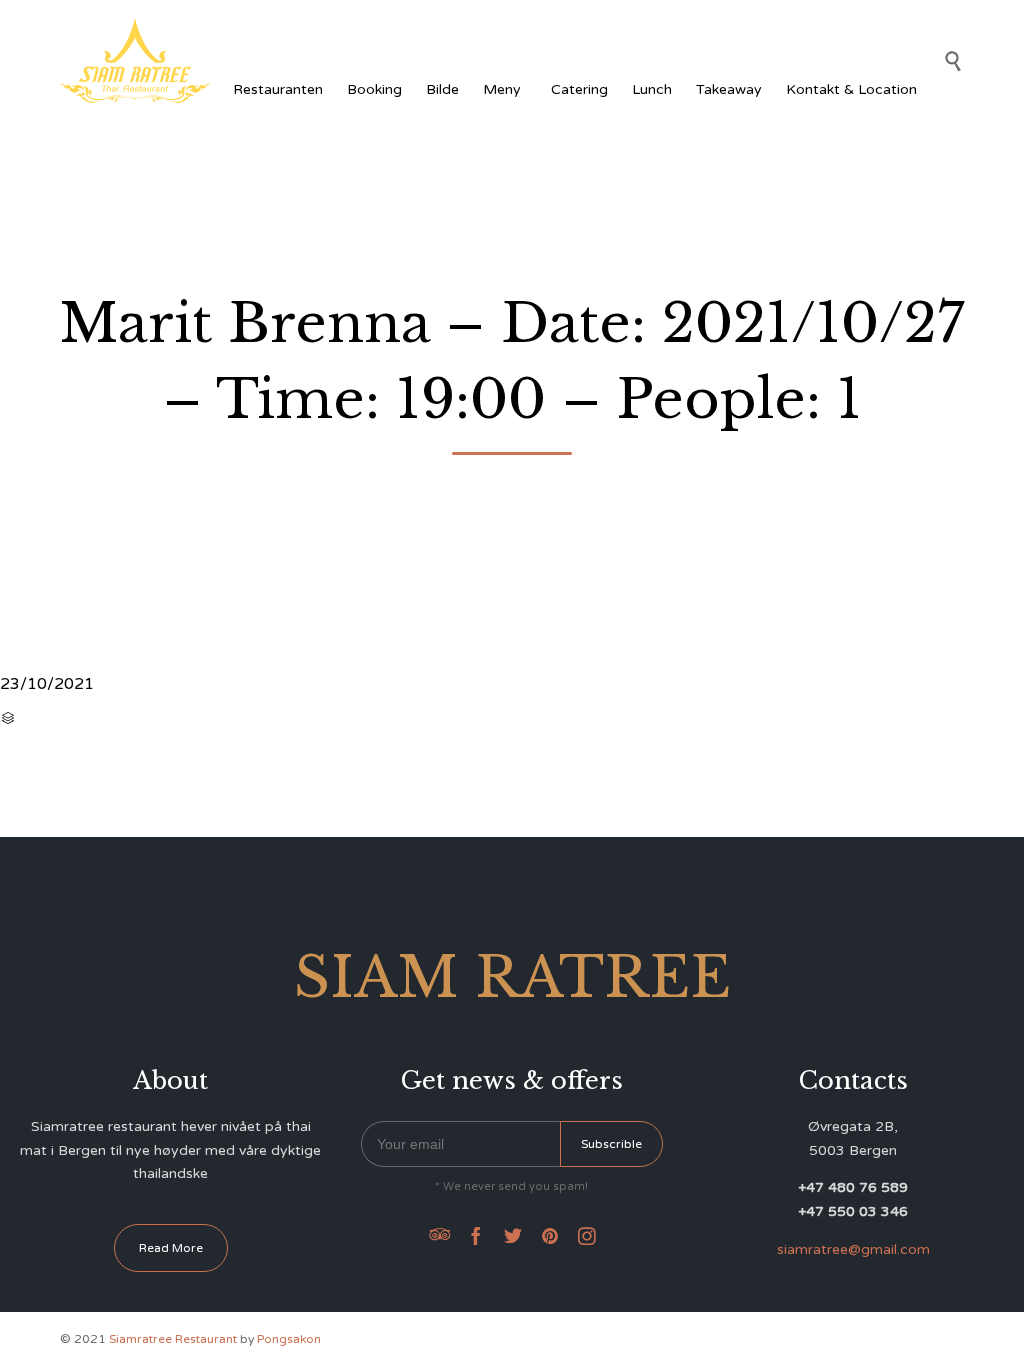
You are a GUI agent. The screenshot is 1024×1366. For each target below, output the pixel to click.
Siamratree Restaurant (173, 1339)
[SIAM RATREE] (135, 60)
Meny (502, 89)
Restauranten (278, 89)
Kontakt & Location (851, 89)
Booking (374, 89)
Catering (579, 89)
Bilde (442, 89)
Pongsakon (289, 1339)
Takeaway (729, 89)
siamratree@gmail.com (853, 1249)
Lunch (652, 89)
